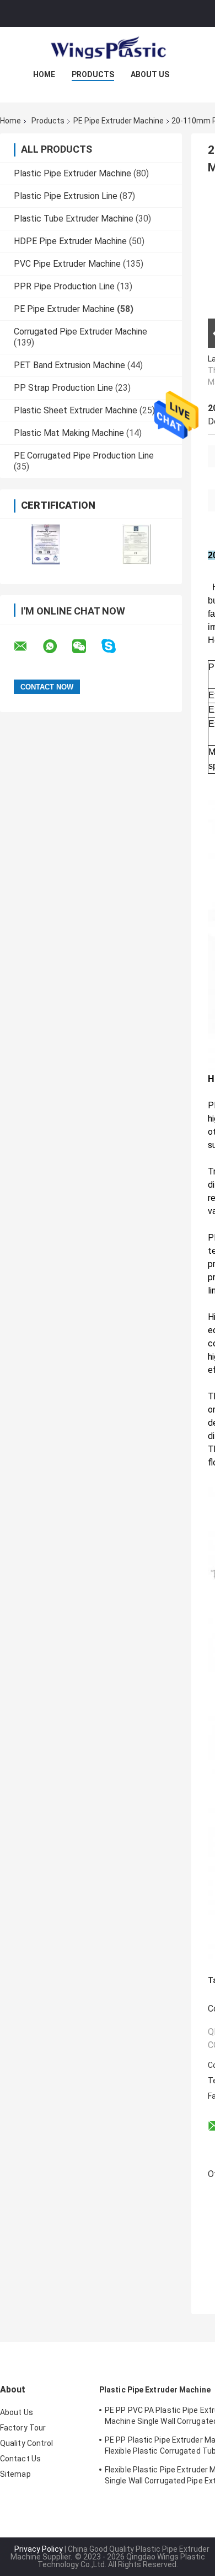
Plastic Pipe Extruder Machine (72, 173)
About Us (150, 74)
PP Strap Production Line (63, 388)
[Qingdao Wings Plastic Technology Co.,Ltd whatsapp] (57, 646)
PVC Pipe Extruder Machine (67, 264)
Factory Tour (23, 2428)
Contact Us (20, 2459)
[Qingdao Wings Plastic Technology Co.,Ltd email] (28, 646)
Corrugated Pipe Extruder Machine (80, 332)
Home (44, 74)
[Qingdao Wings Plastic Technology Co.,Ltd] (108, 49)
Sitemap (15, 2474)
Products (93, 74)
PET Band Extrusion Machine (69, 365)
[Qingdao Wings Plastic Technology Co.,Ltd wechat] (86, 646)
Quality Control (27, 2443)
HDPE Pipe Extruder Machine (70, 241)
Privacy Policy (39, 2549)
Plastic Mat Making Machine (69, 433)
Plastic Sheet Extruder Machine (76, 410)
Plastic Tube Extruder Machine (74, 219)
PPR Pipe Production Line (64, 286)
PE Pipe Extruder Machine (119, 121)
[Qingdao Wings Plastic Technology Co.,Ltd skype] (115, 646)
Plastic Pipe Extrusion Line (66, 196)
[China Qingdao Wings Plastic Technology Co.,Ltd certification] (45, 544)
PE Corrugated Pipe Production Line (84, 456)
